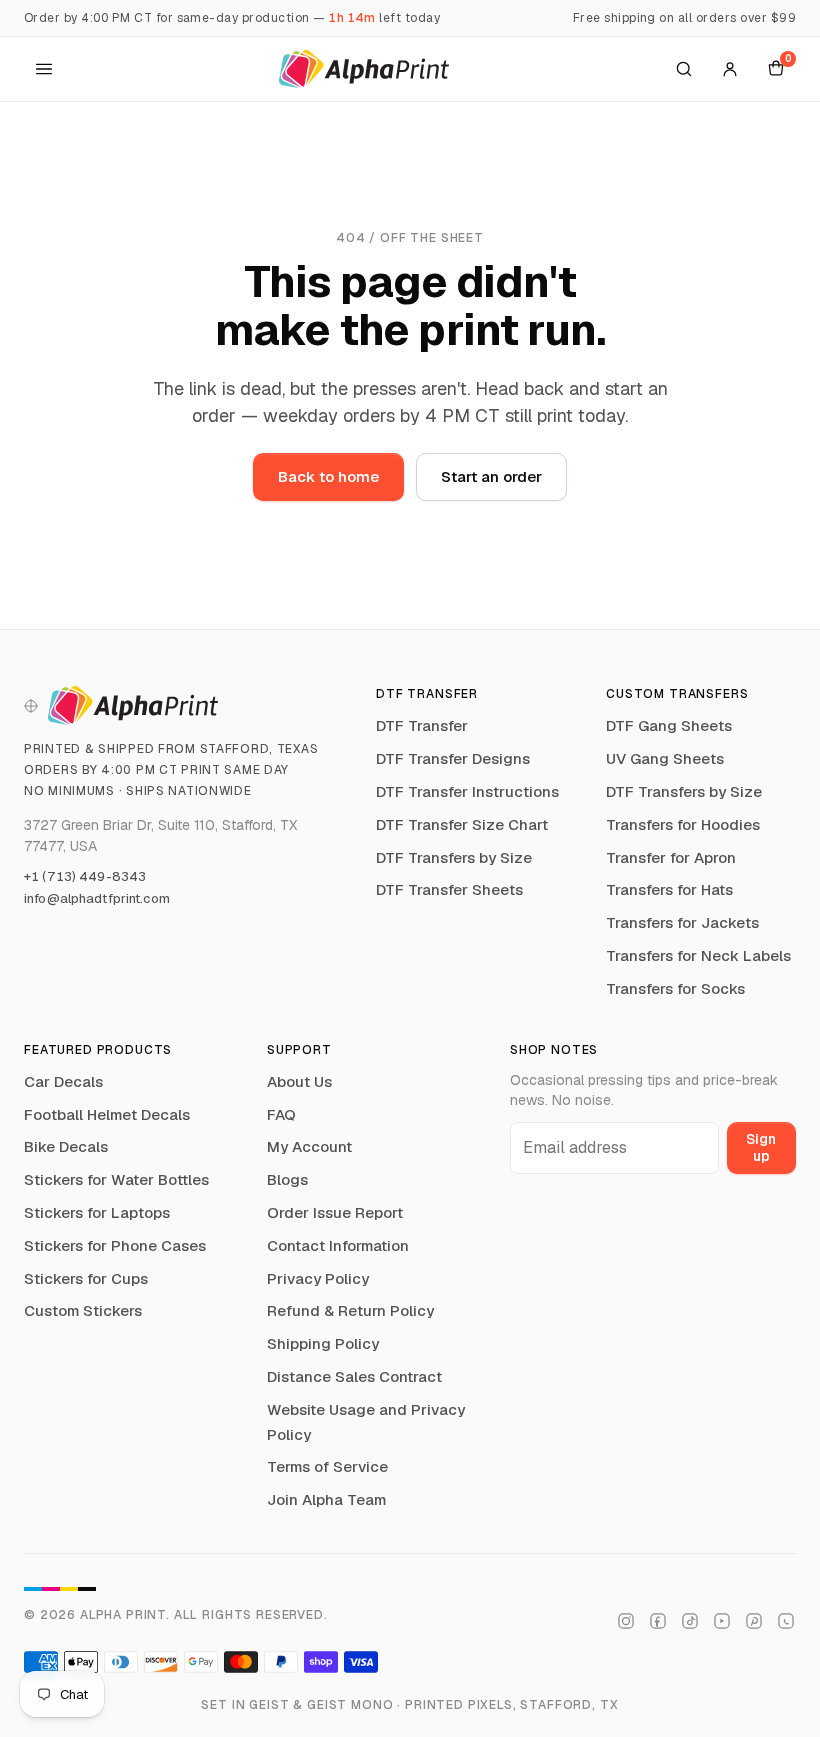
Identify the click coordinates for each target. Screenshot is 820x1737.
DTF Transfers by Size (454, 857)
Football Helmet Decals (107, 1114)
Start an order (491, 476)
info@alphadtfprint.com (97, 898)
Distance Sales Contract (354, 1376)
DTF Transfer (422, 725)
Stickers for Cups (86, 1278)
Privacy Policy (318, 1278)
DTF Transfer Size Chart (462, 824)
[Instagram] (626, 1621)
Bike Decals (66, 1146)
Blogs (287, 1179)
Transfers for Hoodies (683, 824)
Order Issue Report (335, 1212)
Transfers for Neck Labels (698, 955)
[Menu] (44, 69)
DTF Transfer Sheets (449, 889)
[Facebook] (658, 1621)
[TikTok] (690, 1621)
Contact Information (338, 1245)
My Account (309, 1146)
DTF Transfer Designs (453, 758)
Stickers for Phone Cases (115, 1245)
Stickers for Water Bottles (116, 1179)
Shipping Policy (323, 1343)
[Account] (730, 69)
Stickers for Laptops (97, 1212)
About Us (299, 1081)
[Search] (684, 69)
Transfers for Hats (669, 889)
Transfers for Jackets (682, 922)
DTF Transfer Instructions (467, 791)
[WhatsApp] (786, 1621)
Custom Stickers (83, 1310)
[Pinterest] (754, 1621)
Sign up (761, 1147)
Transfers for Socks (675, 988)
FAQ (281, 1114)
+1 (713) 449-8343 (85, 876)
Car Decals (63, 1081)
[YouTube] (722, 1621)
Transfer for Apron (671, 857)
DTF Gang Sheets (669, 725)
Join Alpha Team (326, 1499)
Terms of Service (327, 1466)
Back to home (328, 476)
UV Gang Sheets (665, 758)
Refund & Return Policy (350, 1310)
